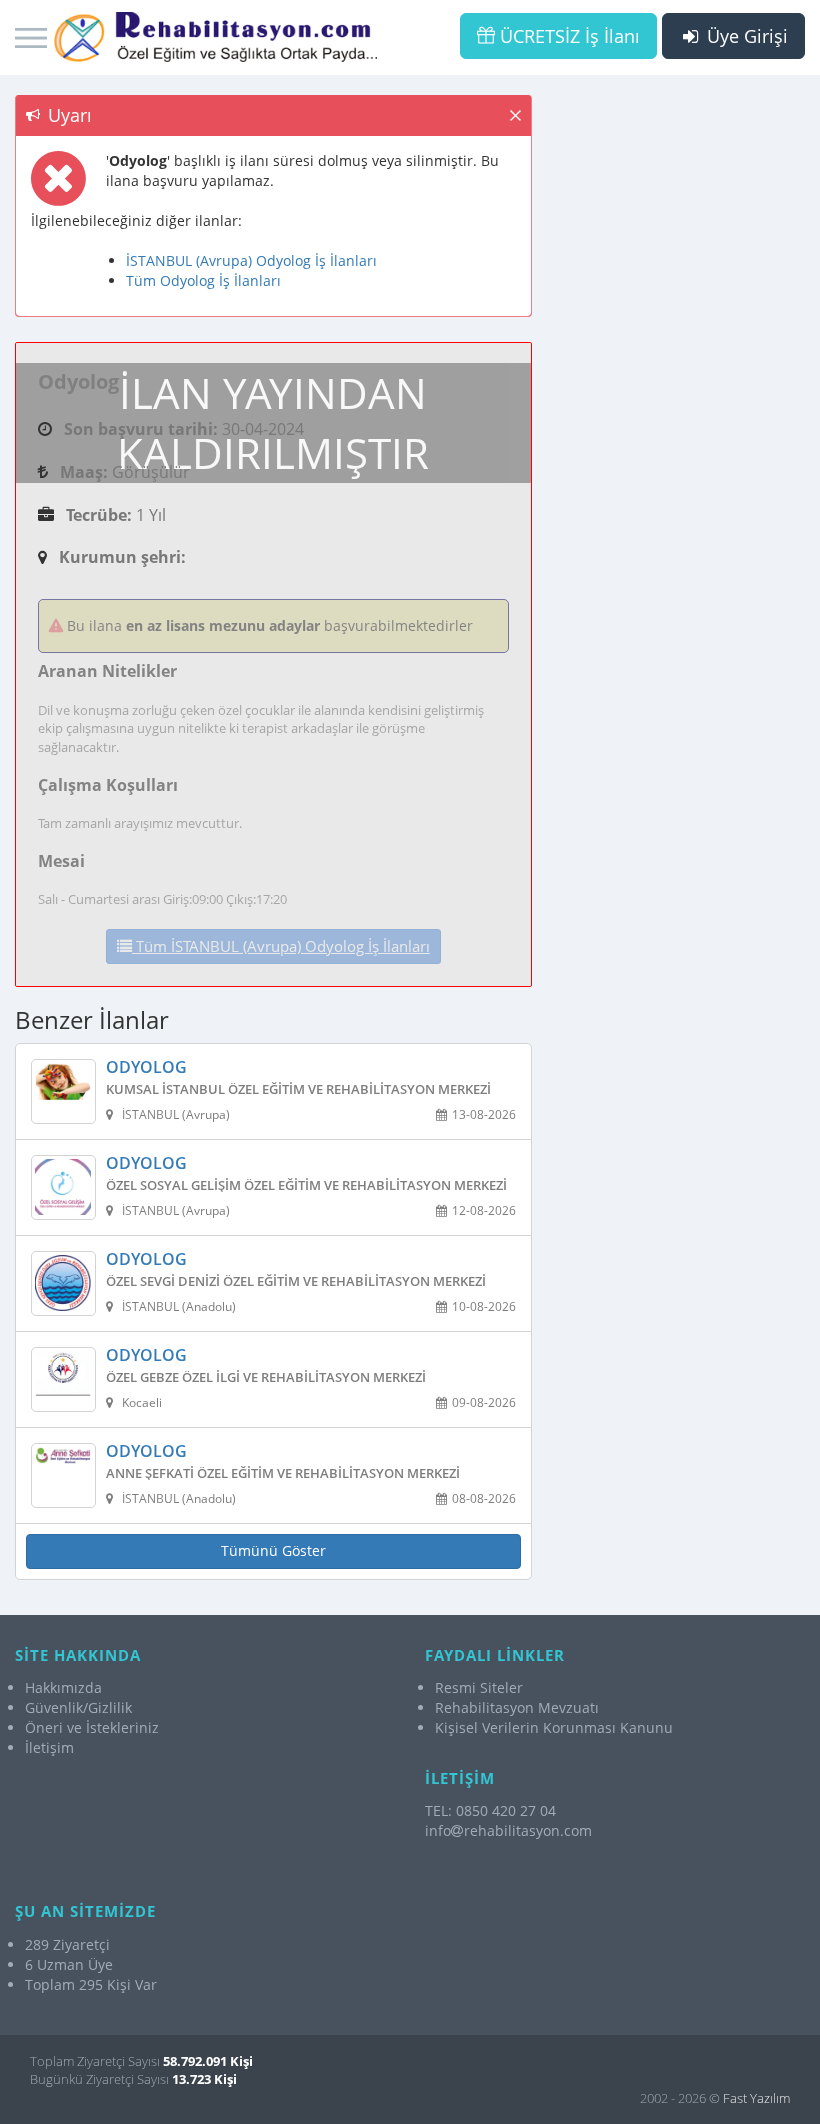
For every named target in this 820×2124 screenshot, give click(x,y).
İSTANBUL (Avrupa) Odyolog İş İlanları (251, 260)
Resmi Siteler (479, 1687)
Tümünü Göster (273, 1550)
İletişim (49, 1747)
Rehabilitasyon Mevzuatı (517, 1707)
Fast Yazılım (756, 2098)
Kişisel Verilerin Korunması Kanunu (554, 1727)
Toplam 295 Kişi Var (91, 1984)
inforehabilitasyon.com (508, 1830)
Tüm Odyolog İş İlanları (203, 280)
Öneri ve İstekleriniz (92, 1727)
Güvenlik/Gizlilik (78, 1707)
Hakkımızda (63, 1687)
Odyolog (146, 1068)
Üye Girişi (745, 36)
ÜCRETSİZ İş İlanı (567, 36)
